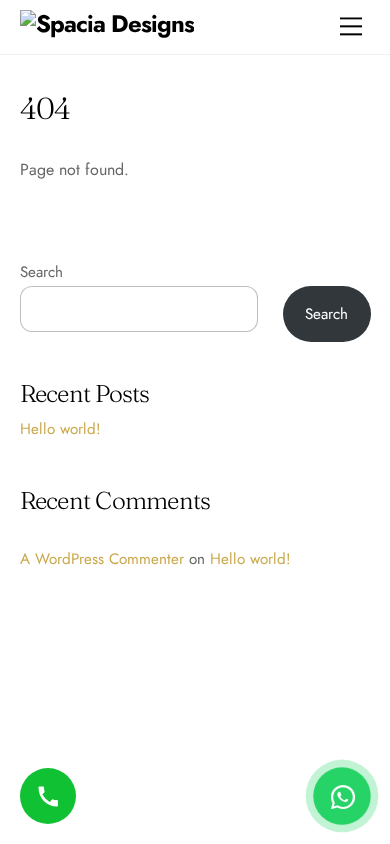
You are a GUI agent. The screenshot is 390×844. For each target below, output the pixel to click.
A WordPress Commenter (102, 559)
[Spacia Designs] (107, 23)
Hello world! (60, 429)
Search (41, 272)
